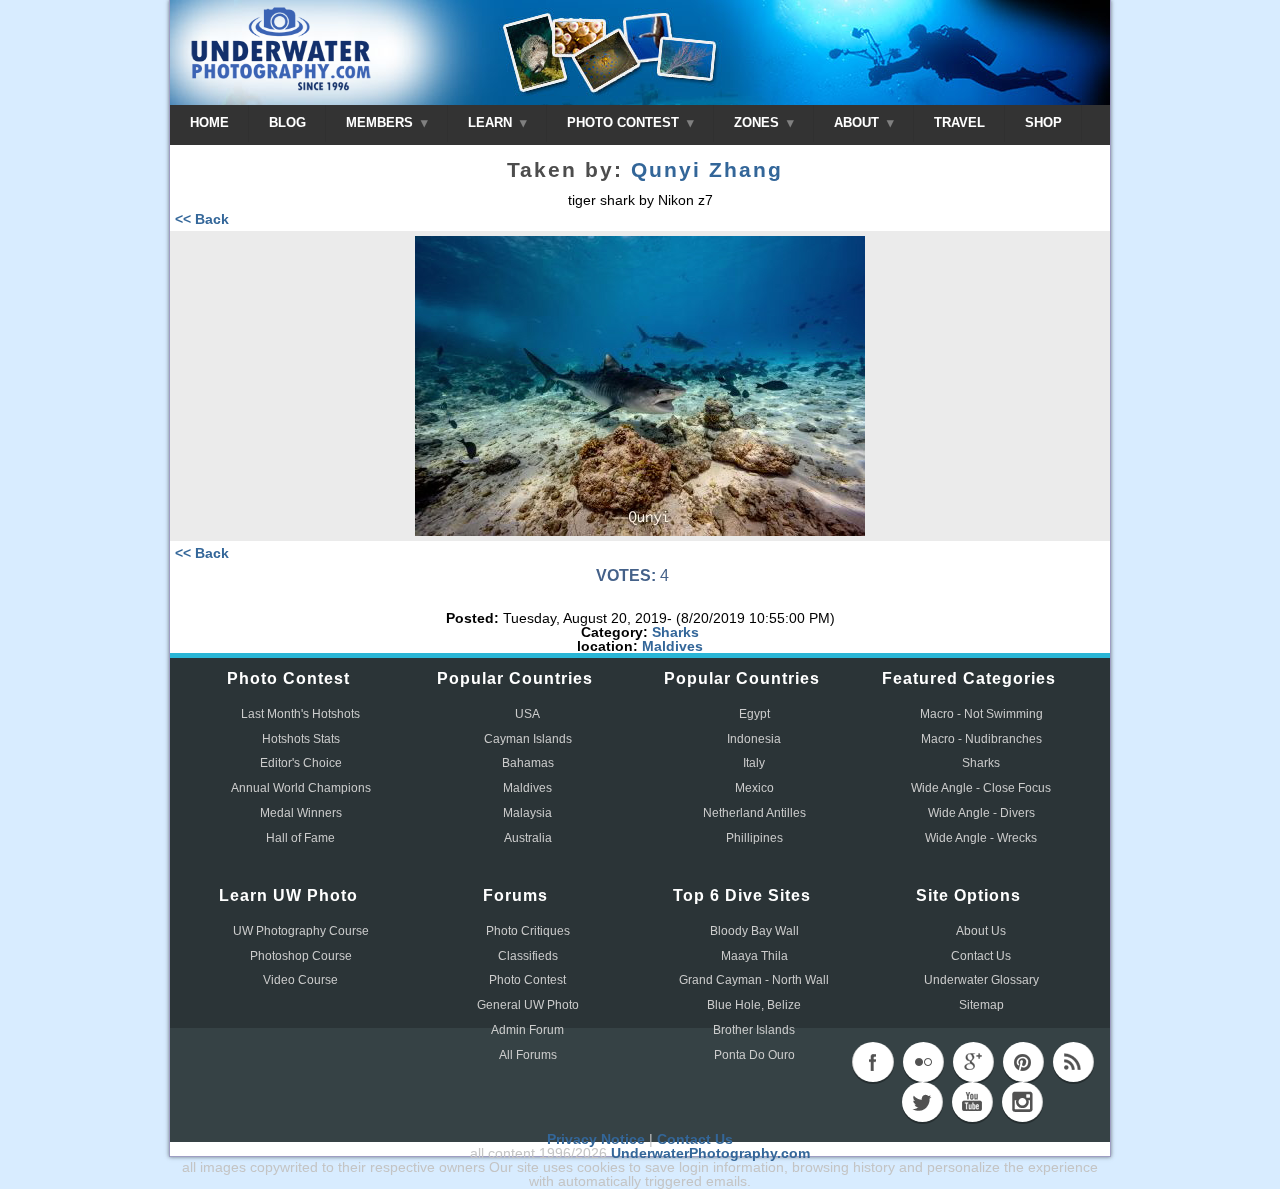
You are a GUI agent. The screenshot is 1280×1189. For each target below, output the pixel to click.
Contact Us (981, 956)
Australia (528, 838)
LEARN (492, 122)
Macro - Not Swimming (981, 714)
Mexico (754, 788)
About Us (981, 931)
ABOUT (858, 122)
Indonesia (754, 739)
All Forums (528, 1055)
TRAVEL (959, 122)
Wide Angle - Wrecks (981, 838)
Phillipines (754, 838)
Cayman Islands (528, 739)
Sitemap (981, 1005)
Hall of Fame (300, 838)
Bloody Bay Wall (754, 931)
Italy (754, 763)
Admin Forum (527, 1030)
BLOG (287, 122)
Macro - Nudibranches (981, 739)
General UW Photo (528, 1005)
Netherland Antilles (754, 813)
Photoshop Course (301, 956)
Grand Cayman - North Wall (754, 980)
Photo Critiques (528, 931)
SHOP (1043, 122)
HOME (209, 122)
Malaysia (527, 813)
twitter (922, 1102)
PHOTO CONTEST (625, 122)
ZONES (758, 122)
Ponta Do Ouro (754, 1055)
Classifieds (528, 956)
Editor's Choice (301, 763)
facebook (873, 1062)
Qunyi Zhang (707, 170)
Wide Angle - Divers (981, 813)
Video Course (300, 980)
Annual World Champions (301, 788)
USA (527, 714)
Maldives (672, 646)
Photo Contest (527, 980)
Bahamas (528, 763)
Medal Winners (301, 813)
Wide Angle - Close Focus (981, 788)
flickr (923, 1062)
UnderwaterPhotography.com (710, 1153)
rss (1073, 1062)
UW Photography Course (301, 931)
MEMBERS (381, 122)
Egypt (754, 714)
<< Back (202, 219)
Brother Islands (754, 1030)
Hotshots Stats (301, 739)
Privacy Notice (596, 1139)
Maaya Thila (754, 956)
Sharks (675, 632)
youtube (972, 1102)
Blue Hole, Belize (754, 1005)
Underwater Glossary (981, 980)
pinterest (1023, 1062)
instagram (1022, 1102)
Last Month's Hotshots (300, 714)
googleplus (973, 1062)
